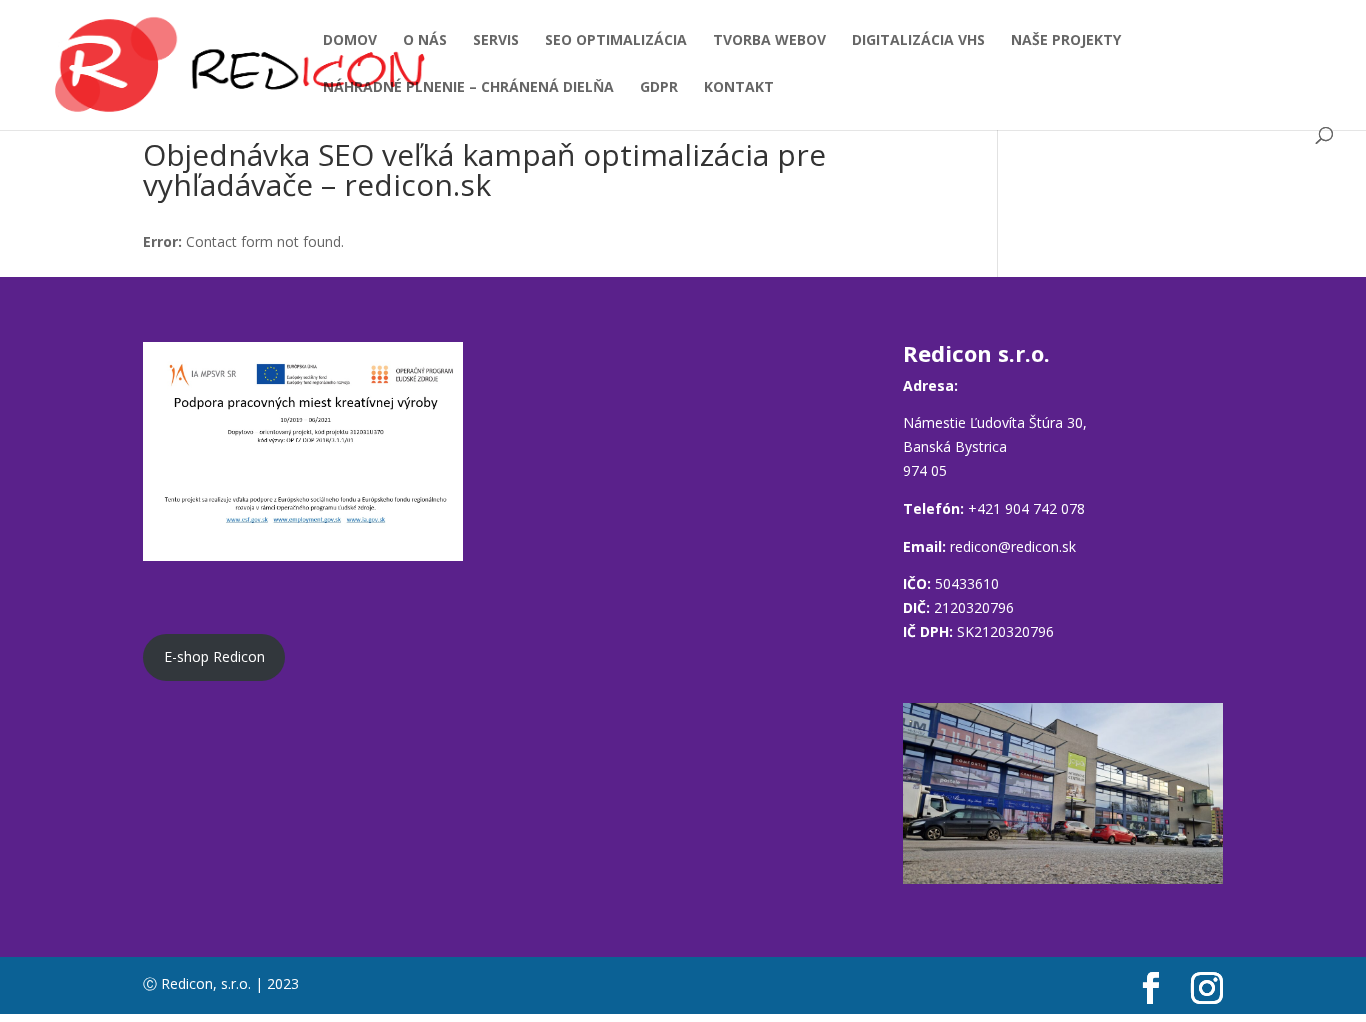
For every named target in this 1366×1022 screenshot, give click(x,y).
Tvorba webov (769, 41)
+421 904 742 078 (1026, 508)
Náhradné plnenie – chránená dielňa (468, 88)
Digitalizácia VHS (918, 41)
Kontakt (739, 88)
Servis (496, 41)
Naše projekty (1066, 41)
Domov (350, 41)
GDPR (659, 88)
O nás (425, 41)
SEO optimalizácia (616, 41)
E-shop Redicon (214, 656)
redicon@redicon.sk (1013, 546)
